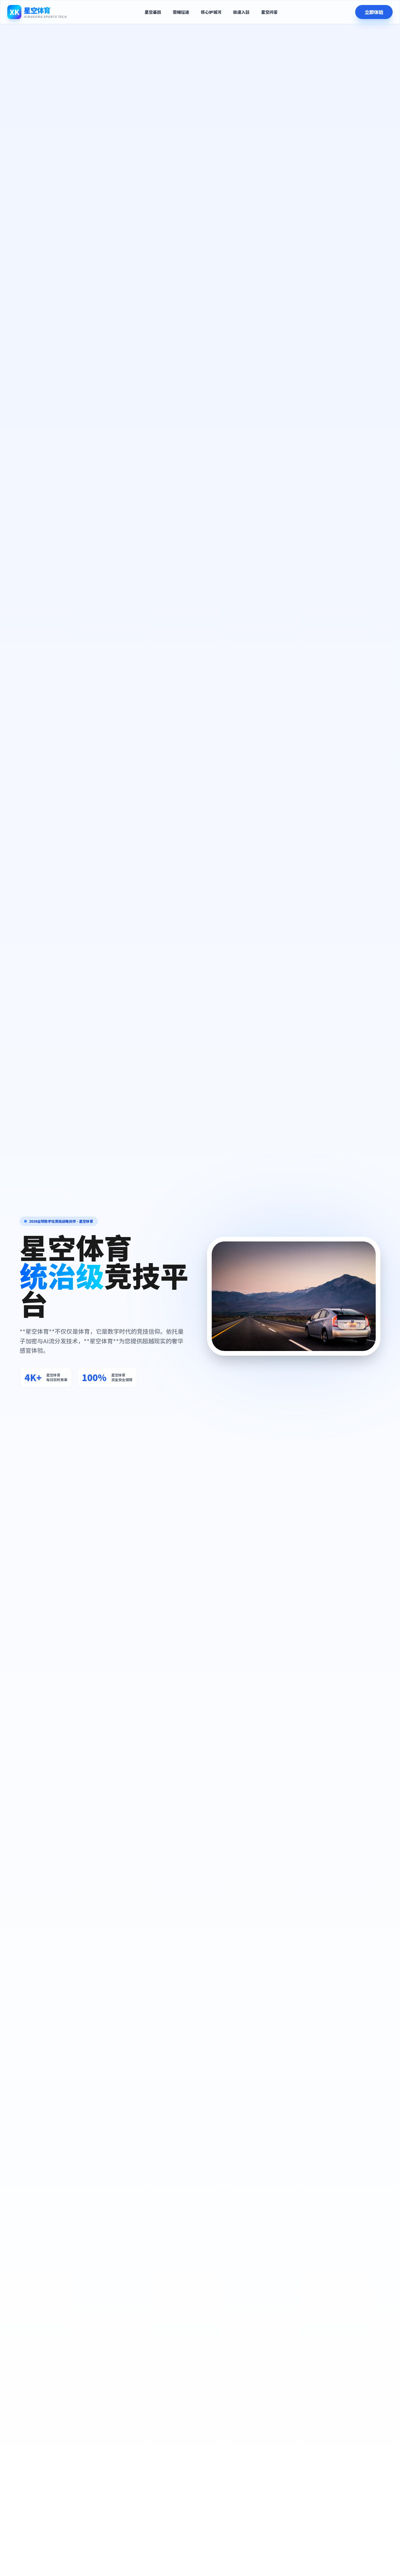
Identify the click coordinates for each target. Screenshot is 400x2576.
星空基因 (153, 12)
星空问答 (269, 12)
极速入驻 (241, 12)
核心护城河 (211, 12)
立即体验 (374, 12)
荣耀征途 (181, 12)
